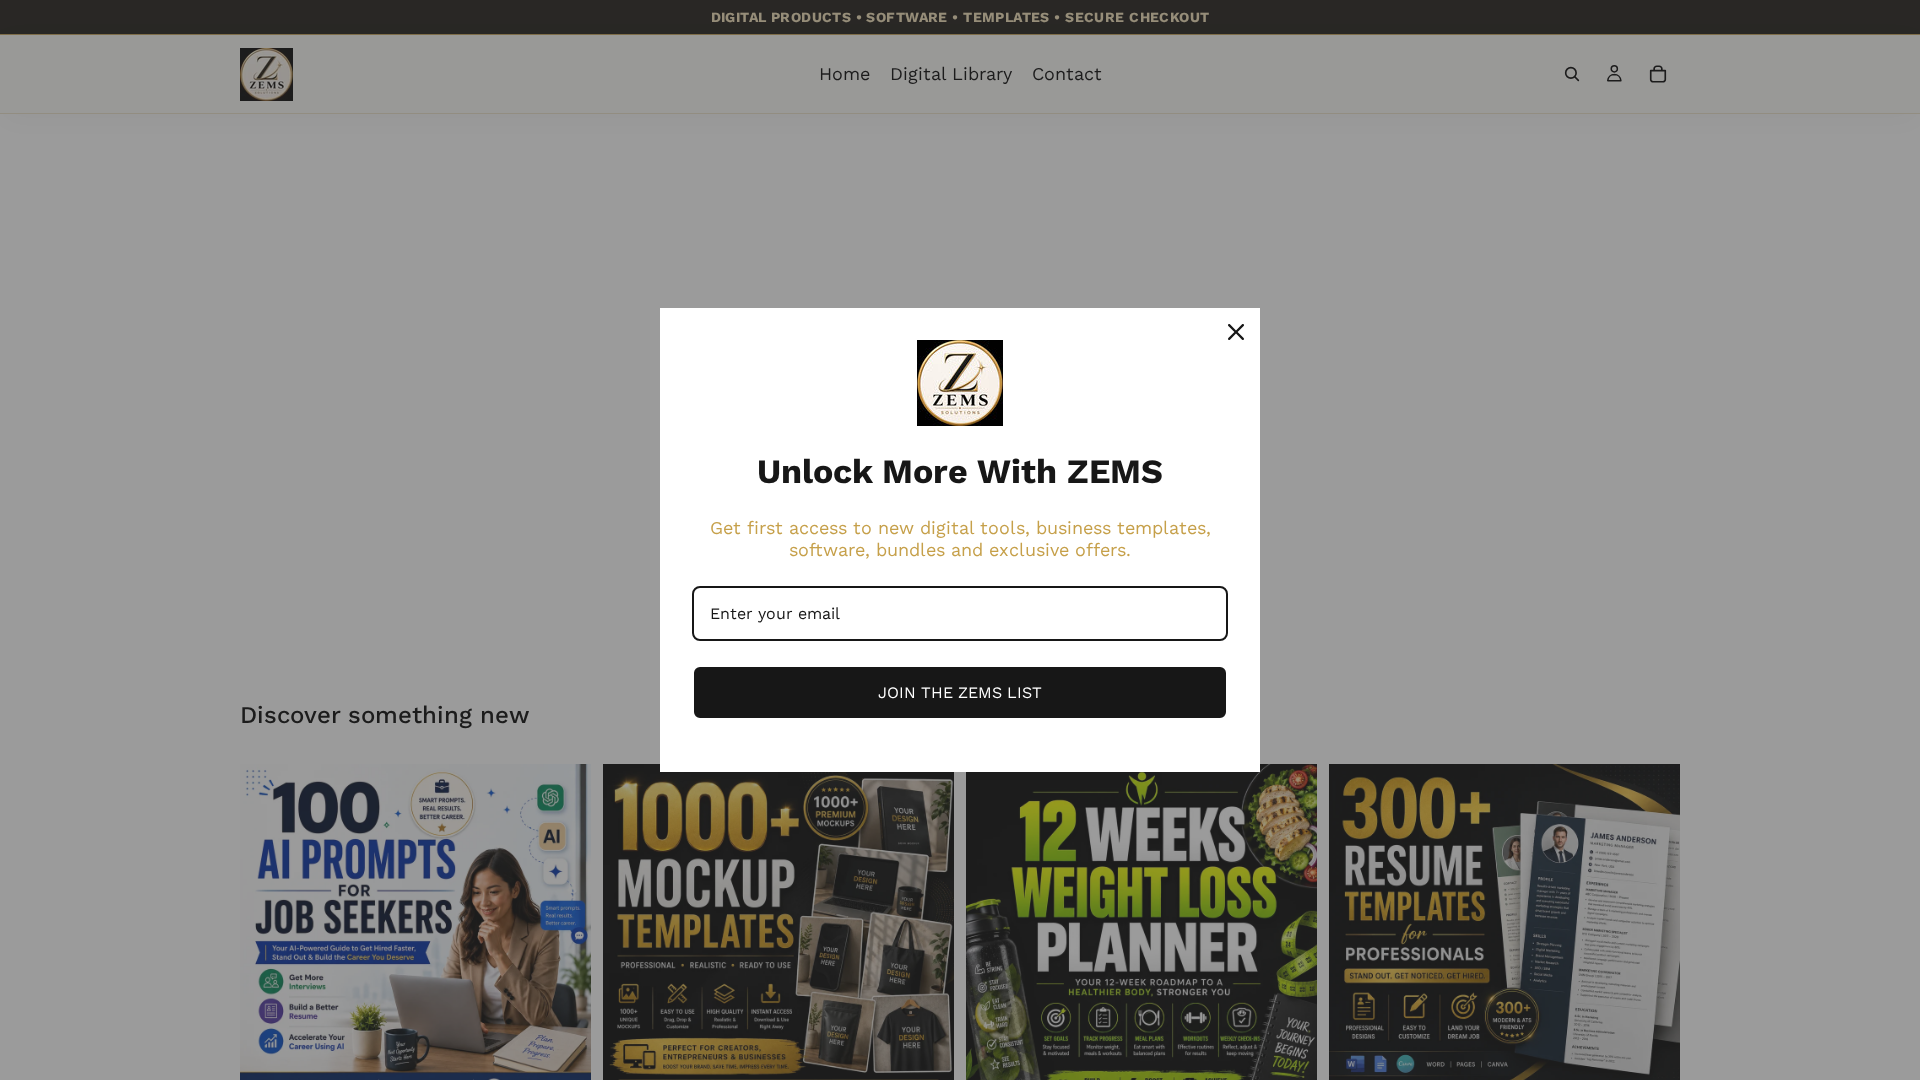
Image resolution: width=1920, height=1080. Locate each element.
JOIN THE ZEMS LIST (960, 692)
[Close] (1236, 332)
